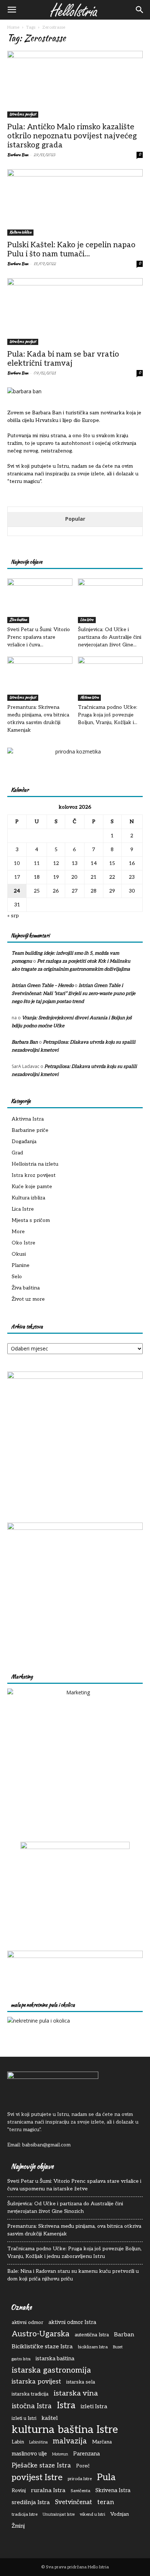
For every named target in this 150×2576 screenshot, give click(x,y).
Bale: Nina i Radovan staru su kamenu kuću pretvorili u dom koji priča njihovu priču (73, 2275)
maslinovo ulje (29, 2454)
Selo (17, 1277)
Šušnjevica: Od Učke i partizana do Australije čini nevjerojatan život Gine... (110, 637)
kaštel (50, 2418)
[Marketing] (75, 1756)
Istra (66, 2406)
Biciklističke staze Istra (42, 2347)
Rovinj (19, 2491)
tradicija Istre (25, 2514)
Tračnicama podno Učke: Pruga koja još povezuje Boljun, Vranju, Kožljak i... (108, 715)
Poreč (83, 2466)
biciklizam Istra (93, 2347)
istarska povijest (36, 2382)
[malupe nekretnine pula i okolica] (39, 2021)
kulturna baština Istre (65, 2430)
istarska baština (55, 2359)
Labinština (38, 2442)
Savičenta (80, 2491)
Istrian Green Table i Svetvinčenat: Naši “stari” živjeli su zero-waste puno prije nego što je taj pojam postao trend (74, 994)
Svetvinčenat (74, 2502)
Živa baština (18, 620)
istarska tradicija (30, 2394)
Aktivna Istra (89, 697)
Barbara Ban (18, 155)
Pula (106, 2477)
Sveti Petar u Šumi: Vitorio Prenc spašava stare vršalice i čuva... (39, 637)
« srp (13, 916)
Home (13, 27)
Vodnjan (120, 2514)
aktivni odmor (27, 2323)
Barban (124, 2335)
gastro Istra (21, 2359)
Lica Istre (87, 620)
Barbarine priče (30, 1130)
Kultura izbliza (20, 232)
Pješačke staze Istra (41, 2465)
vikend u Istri (92, 2514)
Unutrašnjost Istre (59, 2514)
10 (17, 863)
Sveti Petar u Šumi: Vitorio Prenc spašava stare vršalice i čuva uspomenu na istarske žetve (74, 2185)
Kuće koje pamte (32, 1187)
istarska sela (81, 2382)
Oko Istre (23, 1243)
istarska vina (76, 2394)
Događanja (24, 1141)
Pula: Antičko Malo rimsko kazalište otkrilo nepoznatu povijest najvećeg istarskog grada (72, 136)
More (18, 1232)
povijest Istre (37, 2478)
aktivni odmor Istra (72, 2322)
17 (17, 877)
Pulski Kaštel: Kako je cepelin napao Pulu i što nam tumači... (71, 249)
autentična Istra (92, 2335)
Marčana (102, 2442)
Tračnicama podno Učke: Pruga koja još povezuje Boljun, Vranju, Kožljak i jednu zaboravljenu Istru (74, 2252)
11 (37, 863)
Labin (18, 2442)
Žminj (18, 2526)
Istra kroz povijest (23, 114)
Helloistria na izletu (35, 1164)
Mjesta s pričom (31, 1220)
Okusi (19, 1254)
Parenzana (86, 2454)
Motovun (60, 2454)
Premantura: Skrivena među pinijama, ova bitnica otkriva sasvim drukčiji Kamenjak (74, 2230)
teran (106, 2502)
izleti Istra (94, 2406)
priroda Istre (80, 2479)
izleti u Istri (24, 2418)
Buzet (118, 2347)
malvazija (70, 2441)
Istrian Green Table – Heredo (43, 986)
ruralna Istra (48, 2490)
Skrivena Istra (113, 2490)
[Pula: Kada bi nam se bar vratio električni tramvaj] (75, 312)
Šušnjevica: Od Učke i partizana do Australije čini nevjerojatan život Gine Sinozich (65, 2207)
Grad (17, 1153)
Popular (75, 519)
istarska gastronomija (51, 2370)
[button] (12, 10)
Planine (21, 1265)
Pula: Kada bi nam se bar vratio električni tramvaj (63, 359)
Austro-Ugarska (41, 2334)
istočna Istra (32, 2406)
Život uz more (28, 1299)
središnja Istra (31, 2502)
